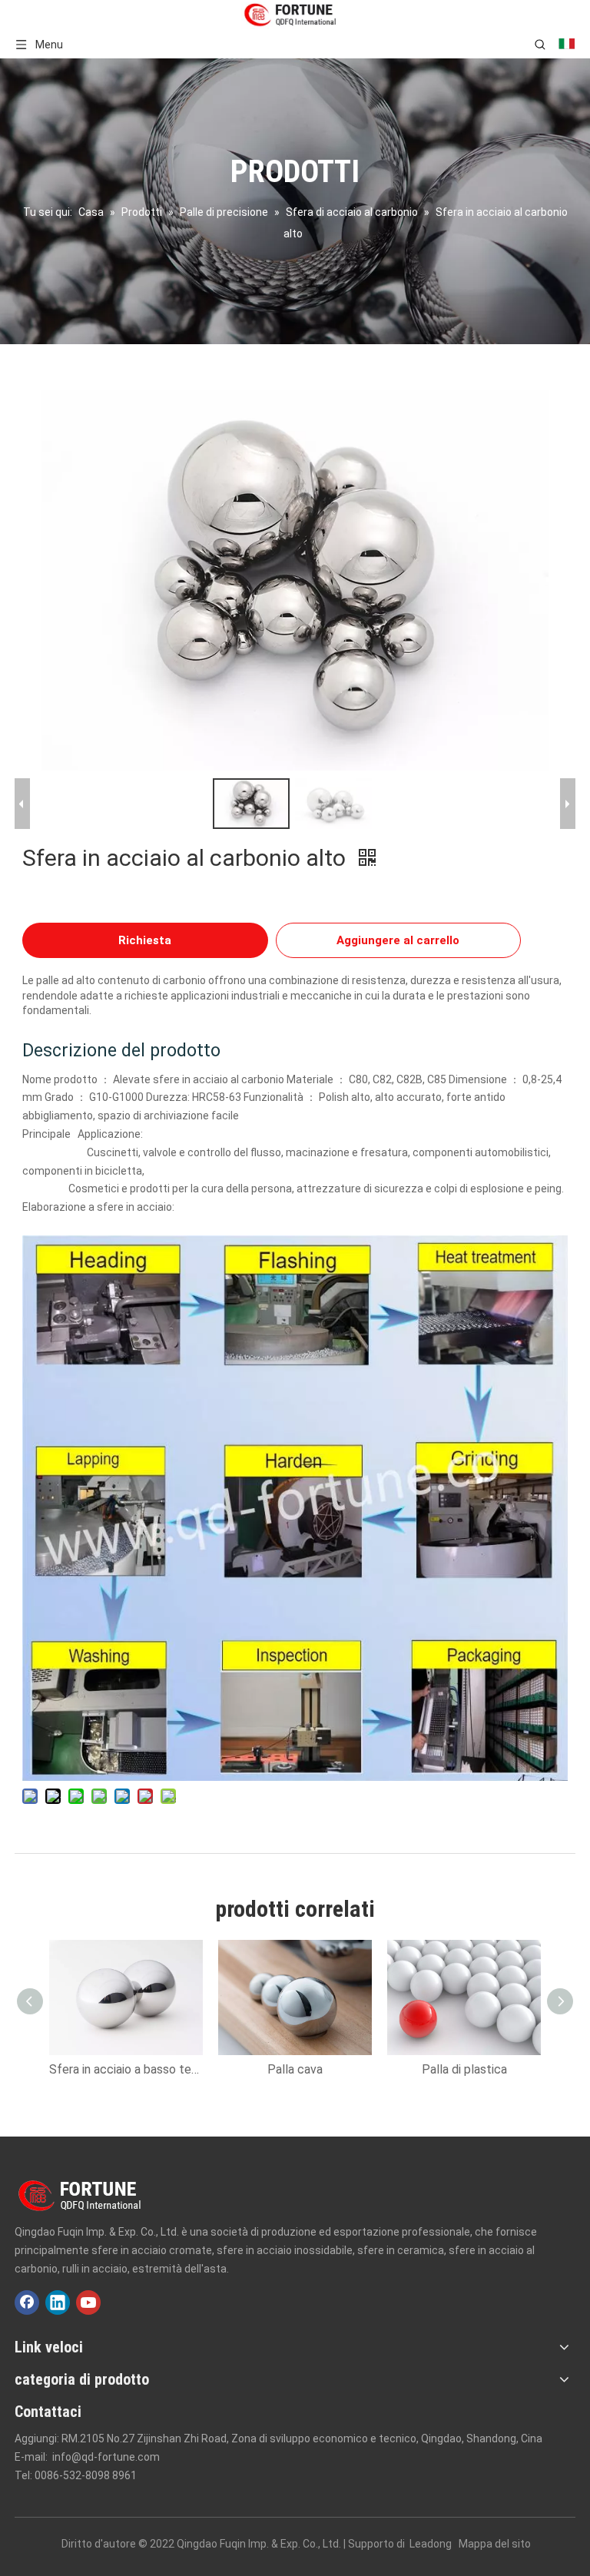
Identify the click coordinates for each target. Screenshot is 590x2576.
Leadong (431, 2544)
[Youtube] (88, 2302)
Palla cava (295, 2069)
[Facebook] (27, 2302)
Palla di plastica (464, 2069)
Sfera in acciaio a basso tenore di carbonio (126, 2069)
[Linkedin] (58, 2302)
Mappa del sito (495, 2544)
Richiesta (145, 940)
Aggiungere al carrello (398, 940)
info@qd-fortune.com (106, 2457)
